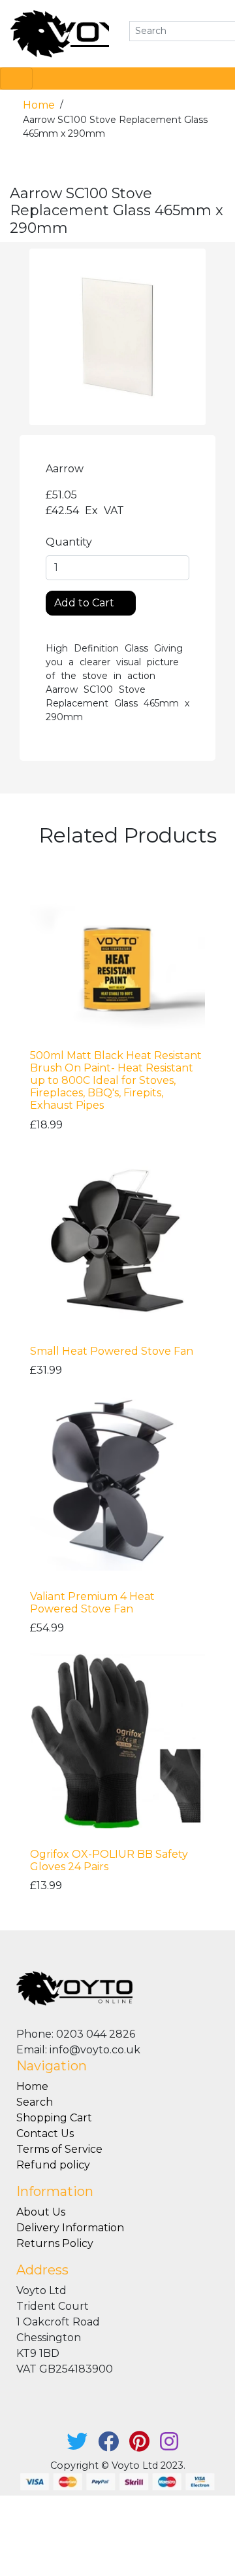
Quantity (69, 542)
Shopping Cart (54, 2118)
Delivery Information (70, 2228)
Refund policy (53, 2165)
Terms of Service (59, 2149)
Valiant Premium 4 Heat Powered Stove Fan (92, 1603)
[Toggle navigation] (16, 78)
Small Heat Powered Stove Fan (112, 1351)
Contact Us (45, 2133)
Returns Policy (55, 2243)
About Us (41, 2212)
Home (40, 105)
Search (35, 2102)
